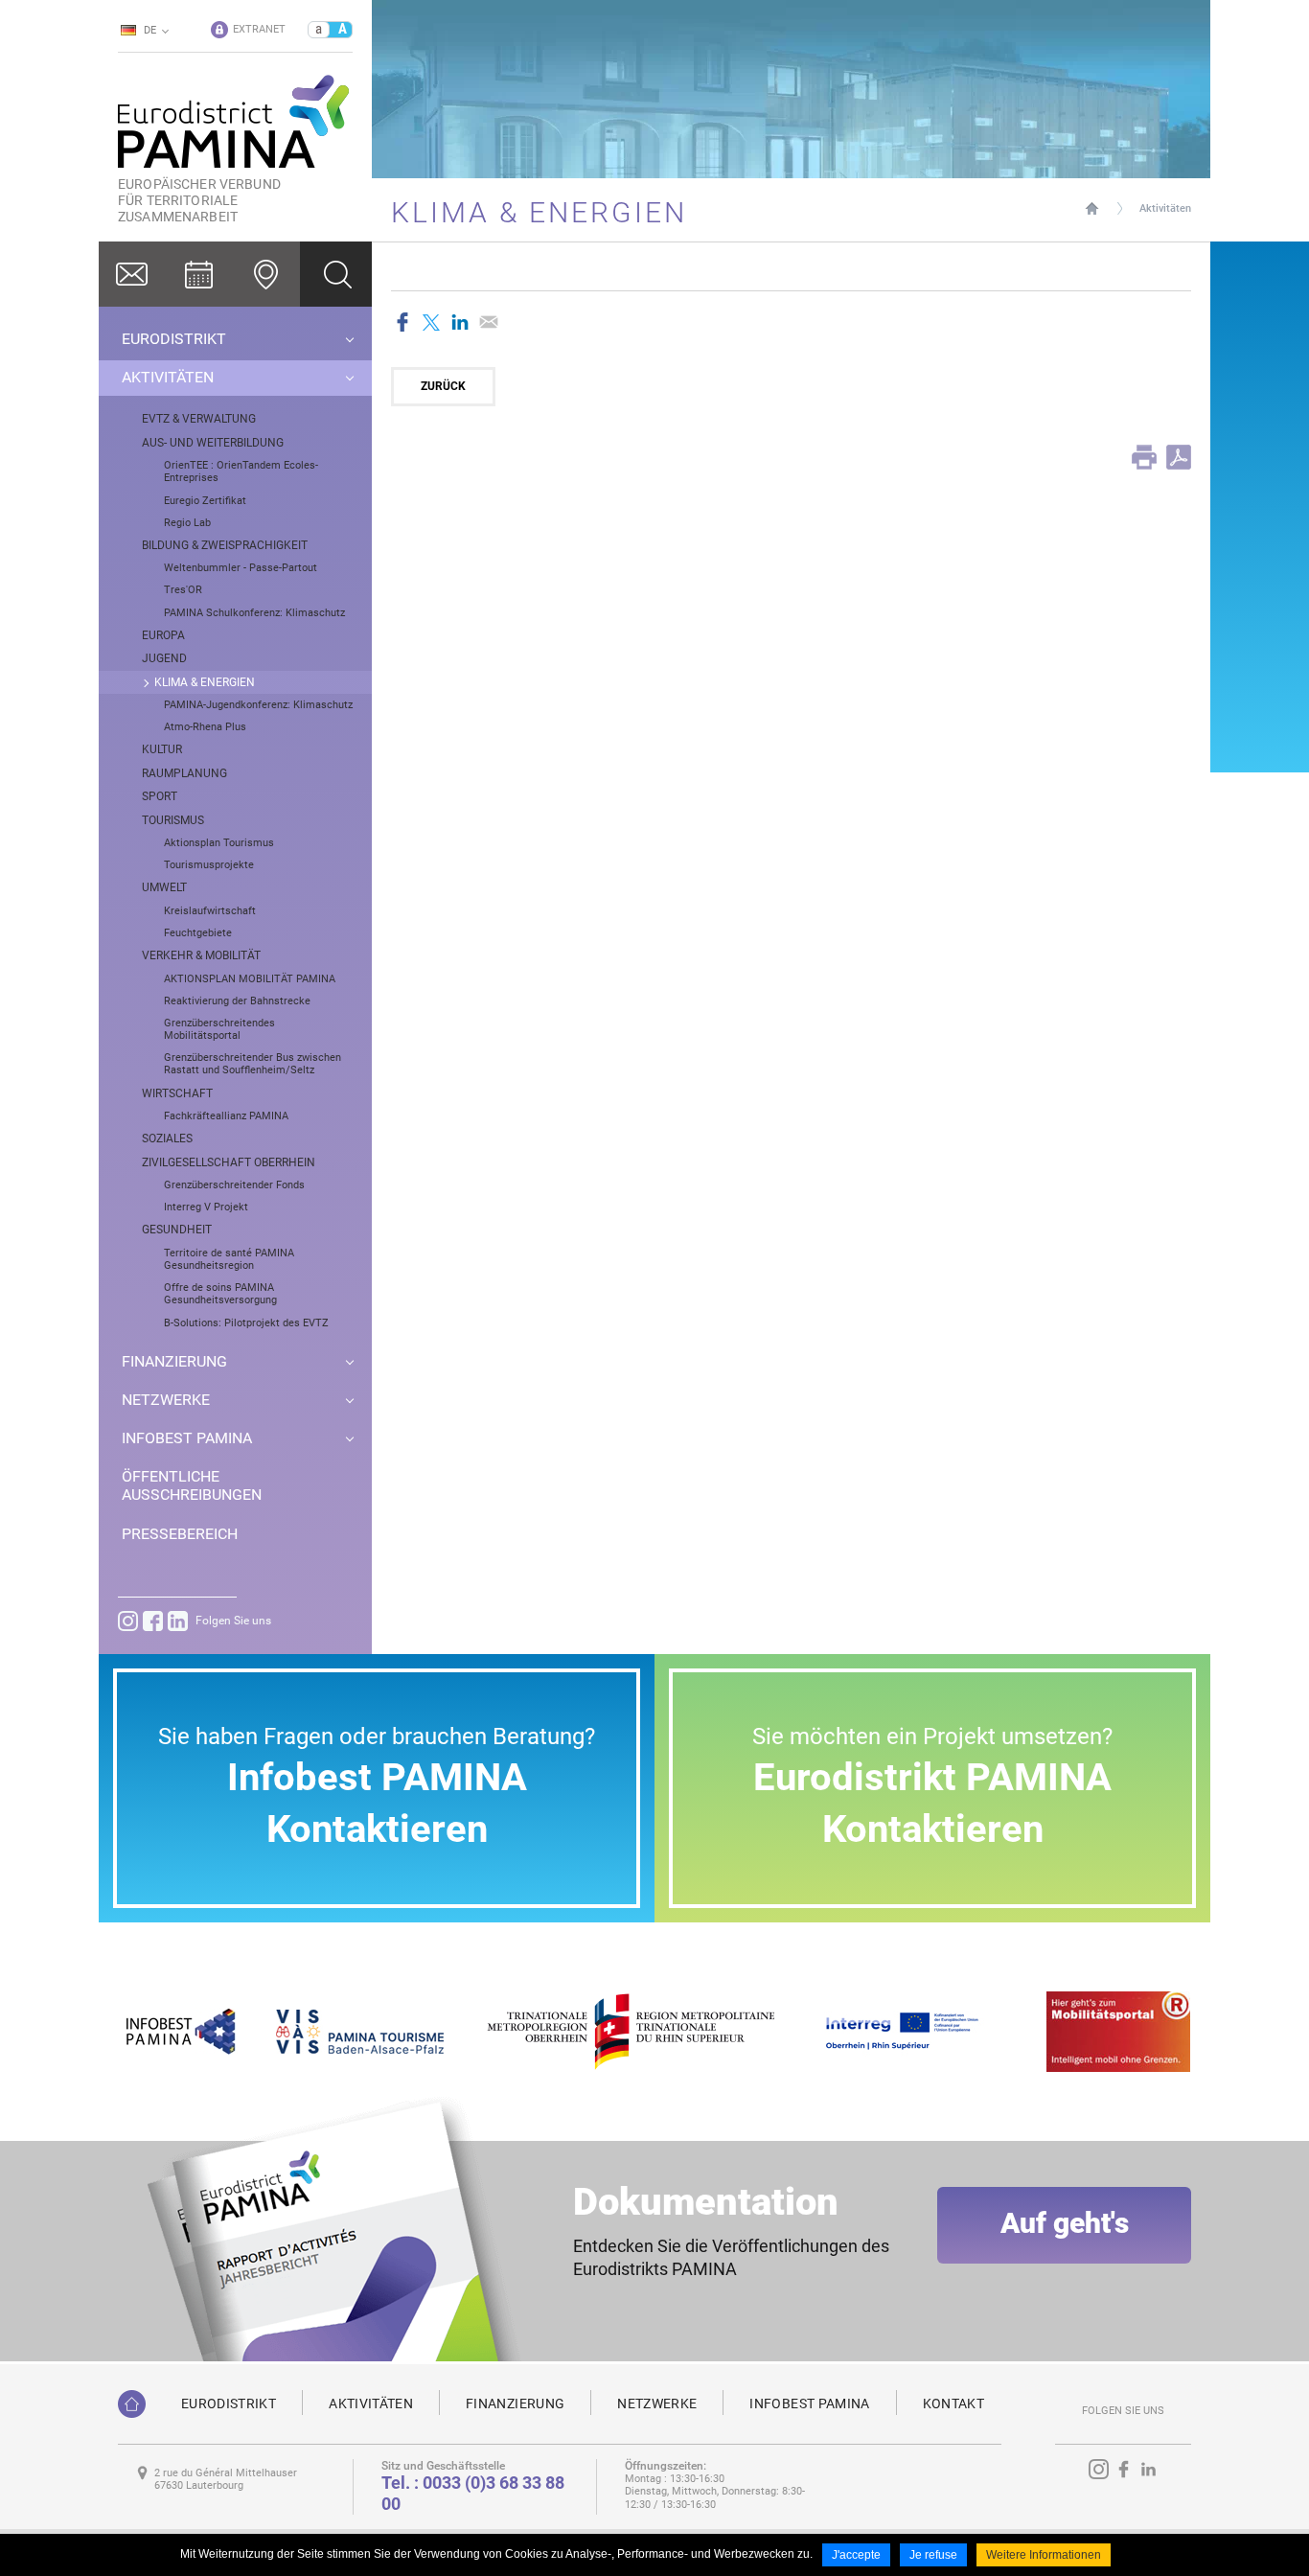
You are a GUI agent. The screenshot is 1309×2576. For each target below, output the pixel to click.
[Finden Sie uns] (266, 274)
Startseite (1092, 208)
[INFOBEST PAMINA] (178, 2030)
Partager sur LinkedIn (460, 322)
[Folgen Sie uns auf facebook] (153, 1621)
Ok (336, 274)
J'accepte (856, 2555)
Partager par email (489, 322)
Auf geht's (1065, 2223)
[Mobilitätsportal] (1118, 2030)
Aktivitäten (1165, 208)
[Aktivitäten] (199, 274)
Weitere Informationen (1044, 2555)
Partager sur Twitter (431, 322)
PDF (1179, 457)
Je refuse (933, 2555)
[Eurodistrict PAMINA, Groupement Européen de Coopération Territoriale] (132, 2404)
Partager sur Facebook (402, 322)
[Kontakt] (132, 274)
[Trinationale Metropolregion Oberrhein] (630, 2030)
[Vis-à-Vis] (360, 2030)
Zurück (443, 386)
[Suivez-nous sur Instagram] (128, 1621)
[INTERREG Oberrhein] (912, 2030)
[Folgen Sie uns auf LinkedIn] (178, 1621)
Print (1144, 457)
